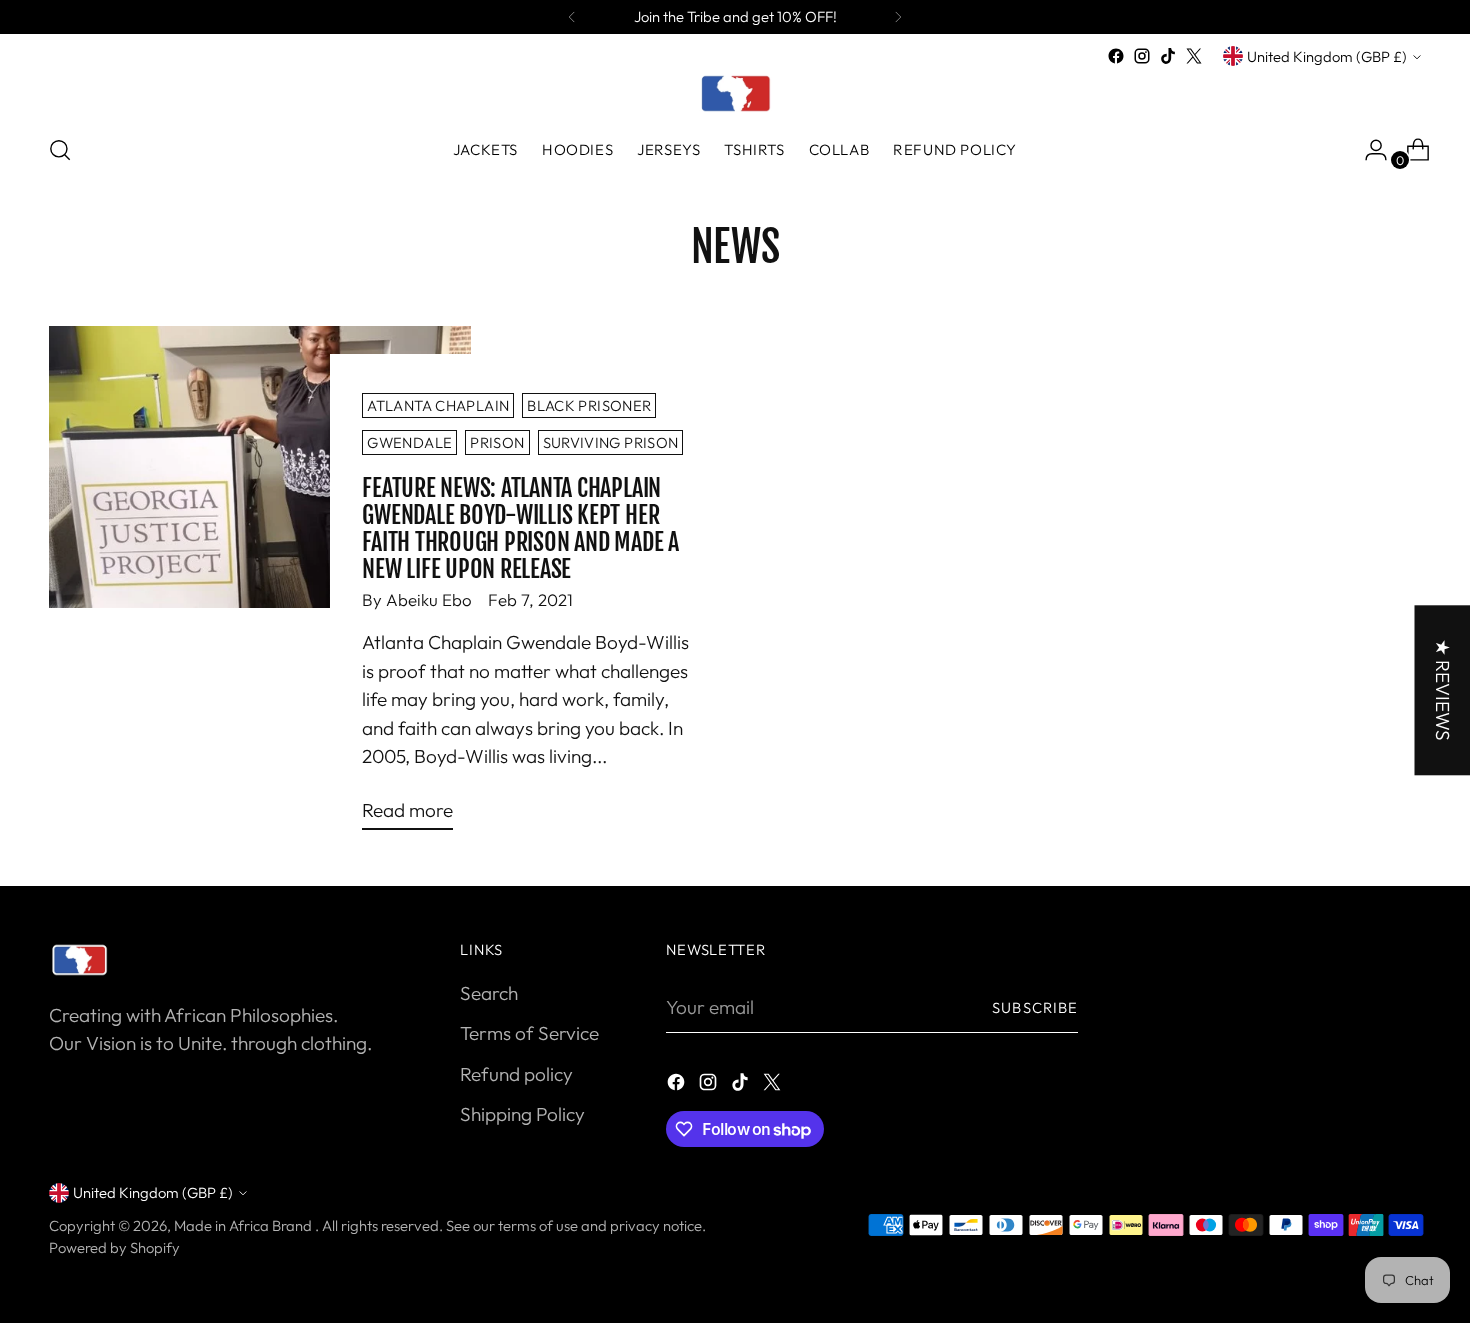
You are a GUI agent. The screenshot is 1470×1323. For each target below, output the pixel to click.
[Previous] (572, 17)
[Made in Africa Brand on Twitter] (1194, 56)
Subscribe (1035, 1007)
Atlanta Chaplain (438, 405)
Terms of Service (529, 1033)
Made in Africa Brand (244, 1225)
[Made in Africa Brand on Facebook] (1116, 56)
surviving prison (611, 442)
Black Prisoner (589, 405)
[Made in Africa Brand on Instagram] (1142, 56)
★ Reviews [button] (1442, 690)
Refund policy (516, 1074)
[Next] (898, 17)
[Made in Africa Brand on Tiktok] (1168, 56)
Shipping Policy (522, 1114)
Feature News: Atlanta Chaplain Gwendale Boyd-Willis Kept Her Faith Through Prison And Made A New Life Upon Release (520, 528)
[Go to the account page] (1368, 150)
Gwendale (409, 442)
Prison (497, 442)
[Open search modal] (60, 150)
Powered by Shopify (114, 1247)
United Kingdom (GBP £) (1327, 56)
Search (489, 993)
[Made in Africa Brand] (735, 93)
